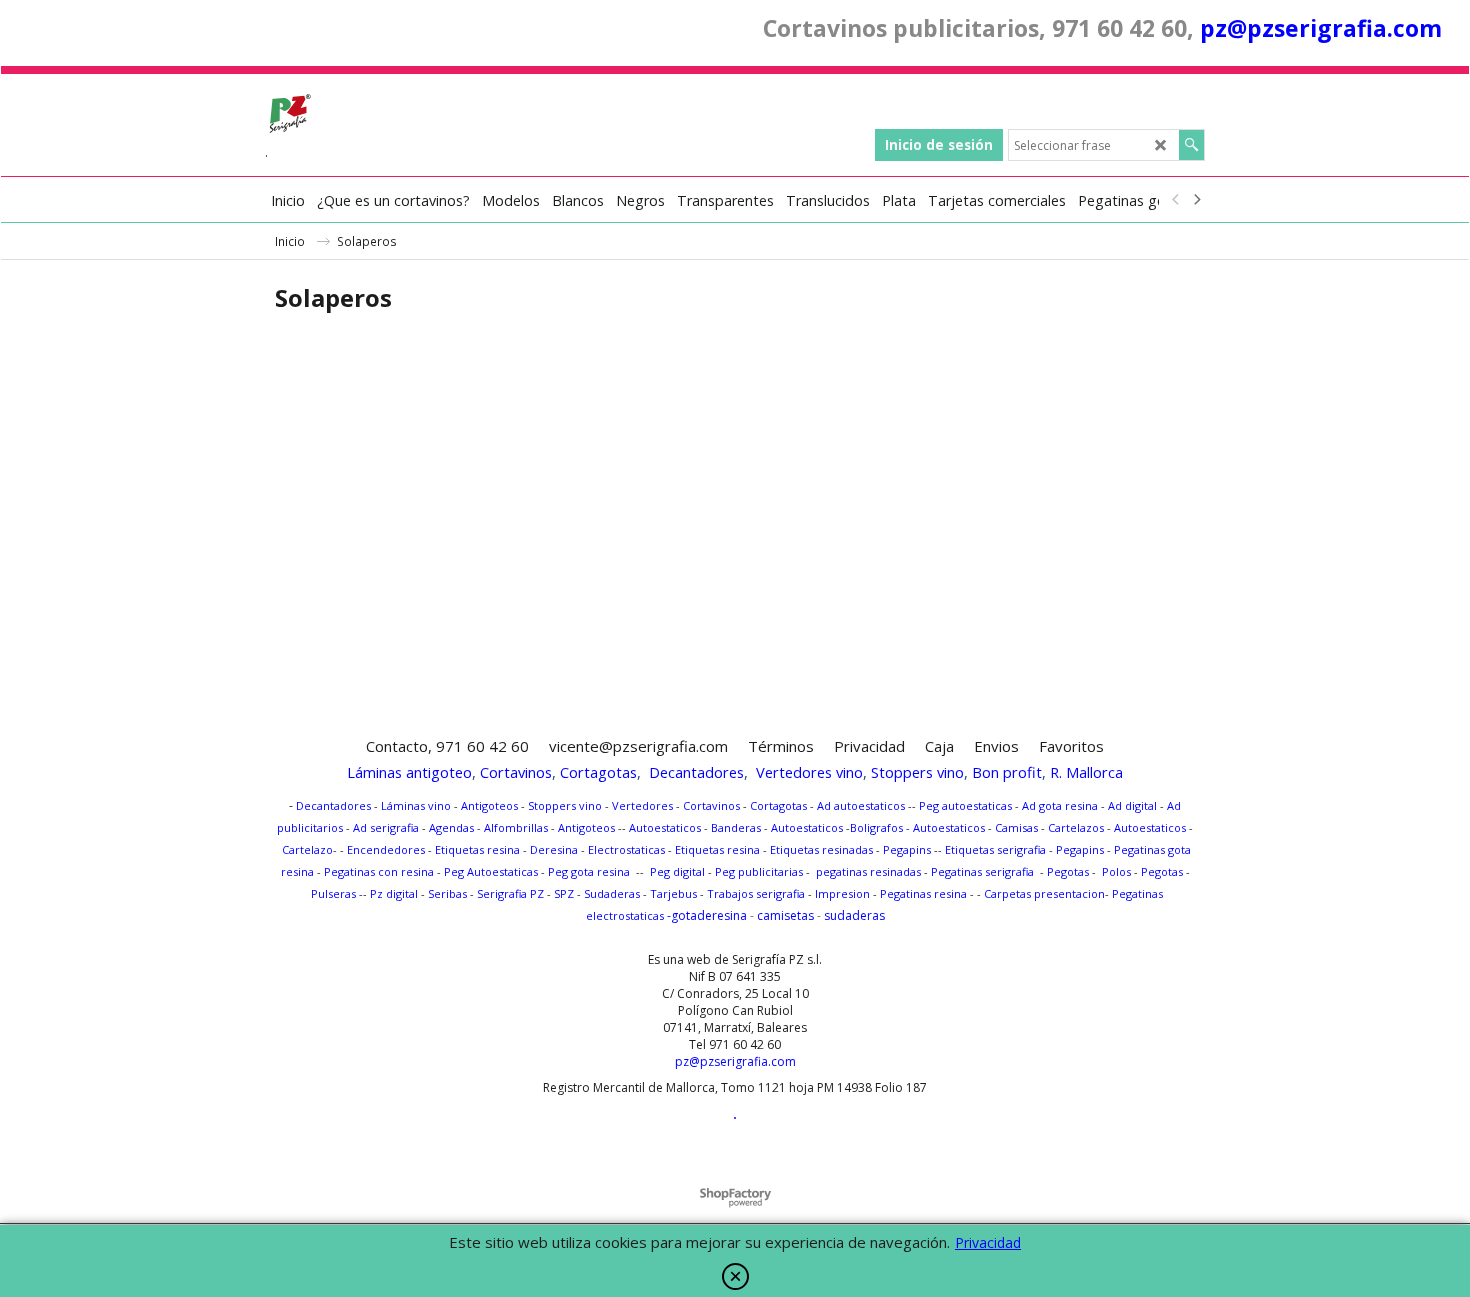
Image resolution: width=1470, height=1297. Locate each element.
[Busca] (1191, 145)
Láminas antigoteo (409, 772)
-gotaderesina (707, 915)
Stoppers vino (917, 772)
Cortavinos (516, 772)
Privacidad (988, 1242)
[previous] (1176, 200)
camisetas (785, 915)
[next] (1196, 200)
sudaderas (854, 915)
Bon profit (1007, 772)
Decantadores (696, 772)
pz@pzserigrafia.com (1321, 28)
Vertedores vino (809, 772)
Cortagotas (598, 772)
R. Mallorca (1086, 772)
